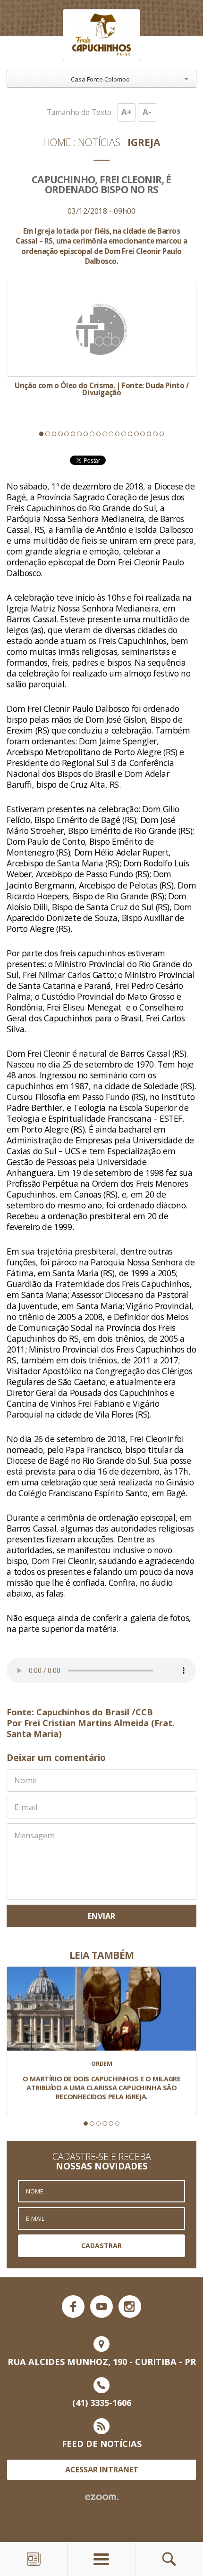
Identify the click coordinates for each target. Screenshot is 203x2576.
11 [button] (105, 434)
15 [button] (130, 434)
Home (57, 142)
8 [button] (86, 434)
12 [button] (111, 434)
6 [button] (73, 434)
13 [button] (118, 434)
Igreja (144, 142)
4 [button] (60, 434)
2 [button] (48, 434)
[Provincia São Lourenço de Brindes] (101, 35)
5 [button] (67, 434)
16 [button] (136, 434)
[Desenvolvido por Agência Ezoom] (102, 2497)
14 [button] (124, 434)
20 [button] (162, 434)
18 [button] (149, 434)
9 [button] (92, 434)
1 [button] (42, 434)
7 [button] (79, 434)
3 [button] (54, 434)
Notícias (99, 142)
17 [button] (143, 434)
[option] (101, 339)
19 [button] (155, 434)
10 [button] (99, 434)
